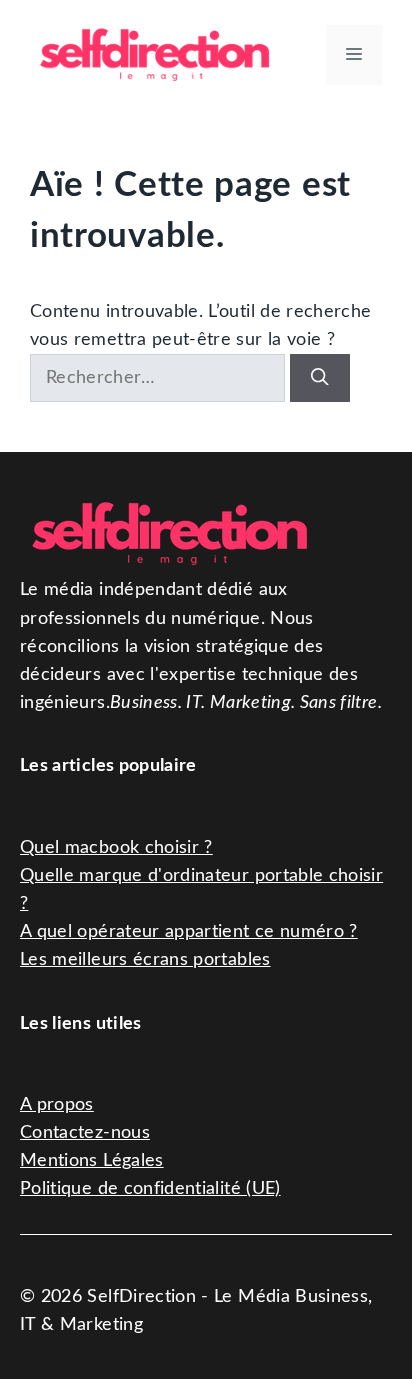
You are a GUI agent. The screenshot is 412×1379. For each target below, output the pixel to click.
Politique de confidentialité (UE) (150, 1188)
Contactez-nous (85, 1132)
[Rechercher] (320, 378)
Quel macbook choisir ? (116, 847)
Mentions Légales (92, 1160)
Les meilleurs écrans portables (145, 959)
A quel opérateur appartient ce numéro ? (189, 931)
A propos (57, 1104)
